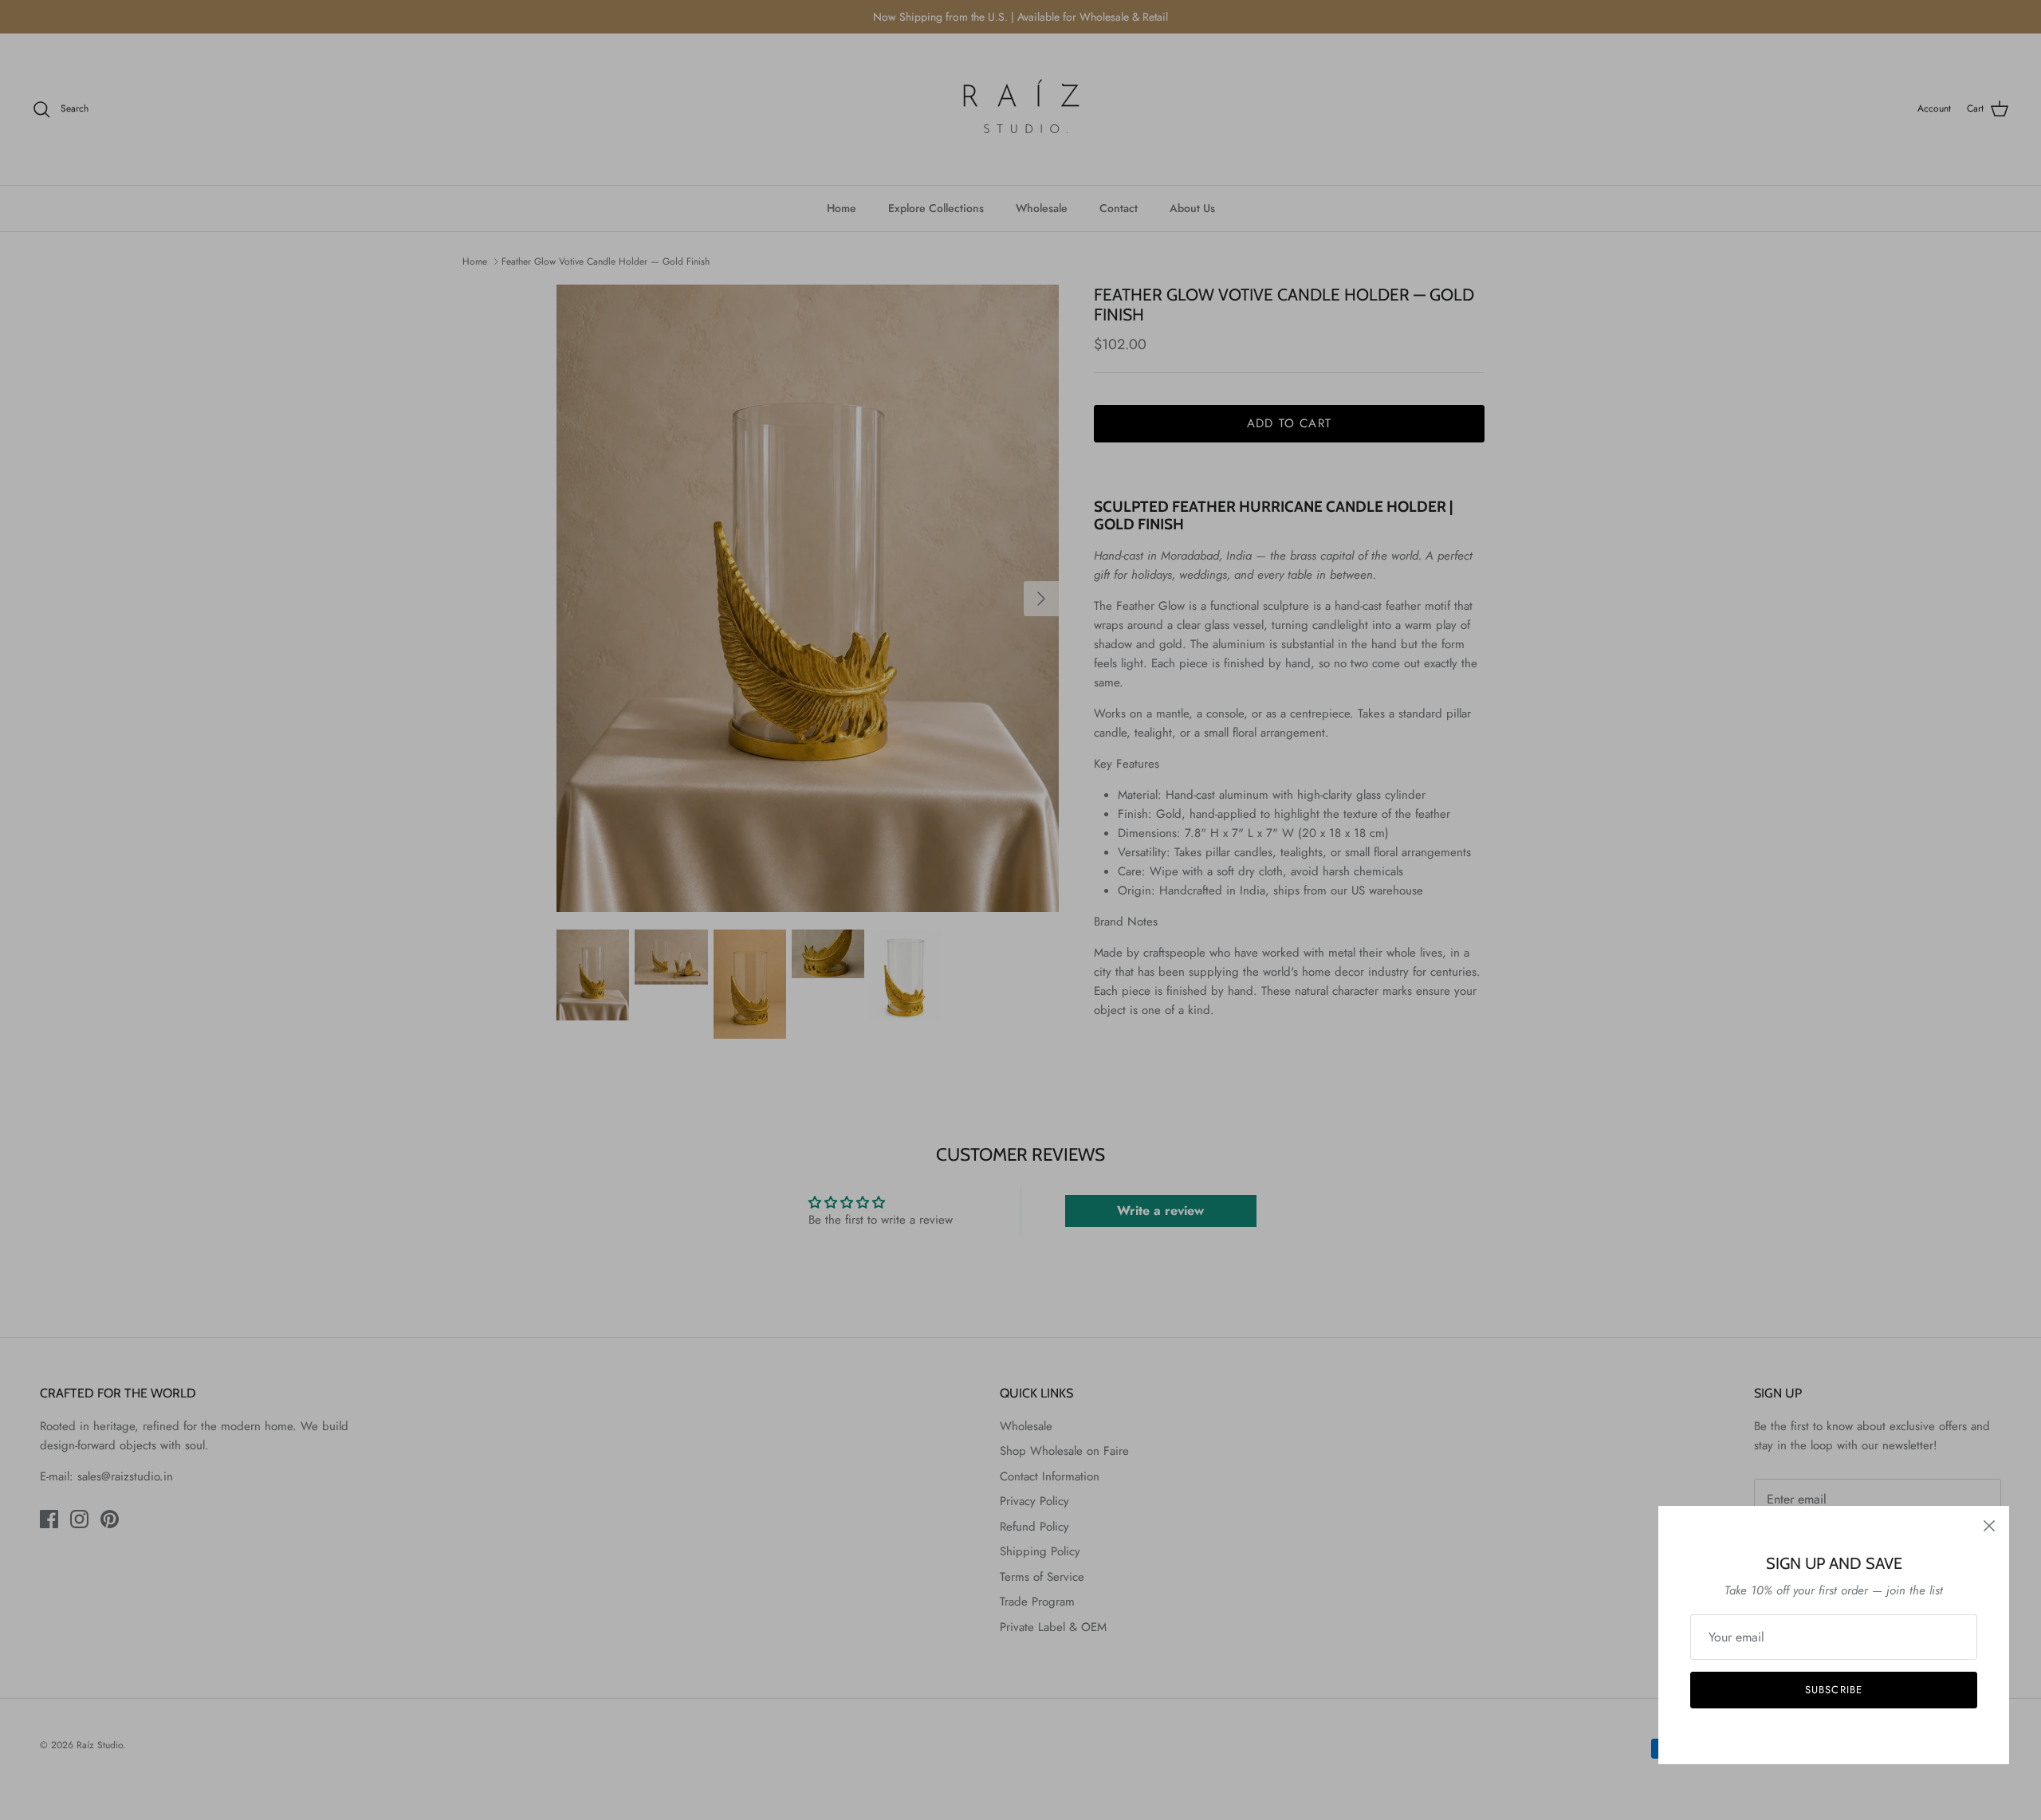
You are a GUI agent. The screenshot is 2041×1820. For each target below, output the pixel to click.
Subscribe (1833, 1690)
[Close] (1989, 1526)
